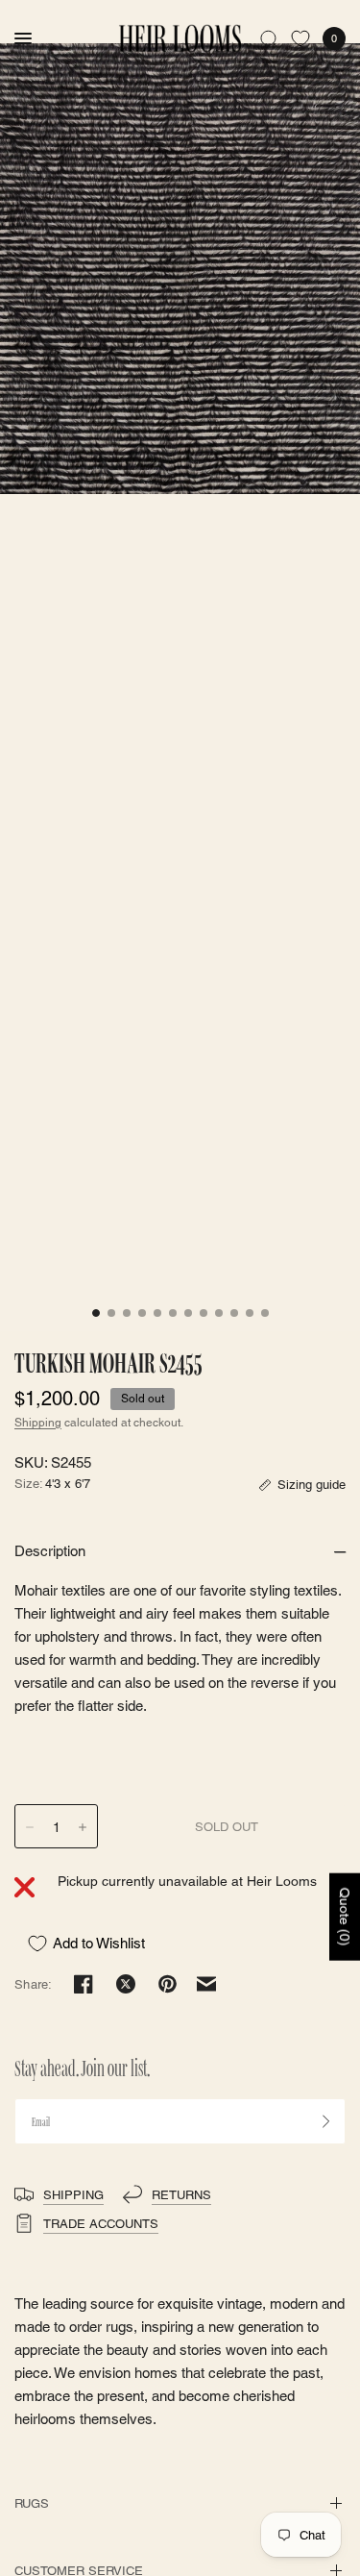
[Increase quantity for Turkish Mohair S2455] (83, 1827)
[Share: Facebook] (84, 1984)
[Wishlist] (300, 38)
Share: (34, 1984)
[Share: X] (126, 1984)
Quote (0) (345, 1916)
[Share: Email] (206, 1984)
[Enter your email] (326, 2121)
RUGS (32, 2503)
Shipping (38, 1423)
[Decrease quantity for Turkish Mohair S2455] (30, 1827)
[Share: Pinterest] (168, 1984)
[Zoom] (180, 269)
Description (50, 1551)
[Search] (269, 38)
